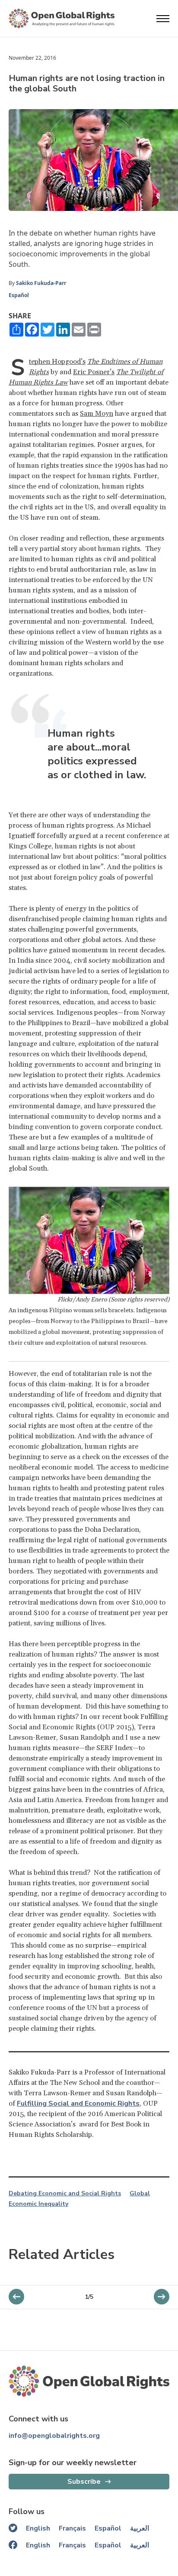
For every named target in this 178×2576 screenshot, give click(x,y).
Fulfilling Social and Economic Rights (78, 2104)
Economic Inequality (38, 2204)
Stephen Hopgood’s (57, 362)
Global (140, 2194)
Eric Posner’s (94, 372)
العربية (140, 2528)
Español (19, 295)
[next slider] (16, 2297)
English (38, 2528)
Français (72, 2528)
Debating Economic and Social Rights (65, 2194)
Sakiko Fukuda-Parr (42, 283)
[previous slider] (162, 2297)
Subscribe (84, 2482)
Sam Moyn (97, 414)
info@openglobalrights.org (54, 2436)
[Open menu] (163, 19)
